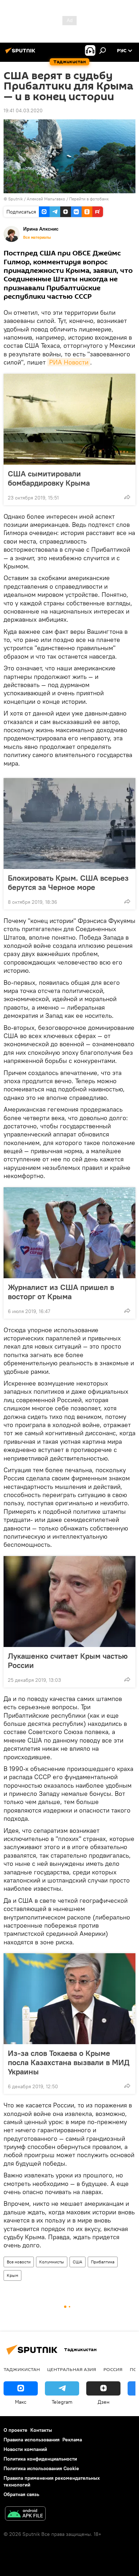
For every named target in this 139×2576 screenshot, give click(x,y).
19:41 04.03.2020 (23, 110)
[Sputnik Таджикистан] (21, 53)
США (78, 2262)
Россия (113, 2369)
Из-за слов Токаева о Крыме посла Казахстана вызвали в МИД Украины (69, 2062)
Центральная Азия (72, 2369)
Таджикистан (22, 2369)
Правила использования (32, 2440)
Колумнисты (52, 2262)
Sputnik (16, 199)
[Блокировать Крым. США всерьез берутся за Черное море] (69, 823)
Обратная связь (21, 2494)
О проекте (16, 2430)
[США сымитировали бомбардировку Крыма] (69, 419)
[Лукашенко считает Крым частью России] (69, 1602)
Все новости (19, 2262)
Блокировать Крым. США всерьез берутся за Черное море (68, 882)
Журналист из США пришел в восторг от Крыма (61, 1292)
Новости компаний (25, 2449)
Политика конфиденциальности (40, 2459)
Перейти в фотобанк (89, 199)
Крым (12, 2275)
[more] (127, 497)
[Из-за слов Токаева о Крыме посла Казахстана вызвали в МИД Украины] (69, 1999)
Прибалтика (103, 2262)
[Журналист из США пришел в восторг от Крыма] (69, 1233)
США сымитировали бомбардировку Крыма (49, 478)
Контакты (41, 2430)
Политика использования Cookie (41, 2468)
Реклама (72, 2440)
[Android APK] (25, 2514)
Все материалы (37, 237)
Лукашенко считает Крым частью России (68, 1660)
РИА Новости (69, 362)
